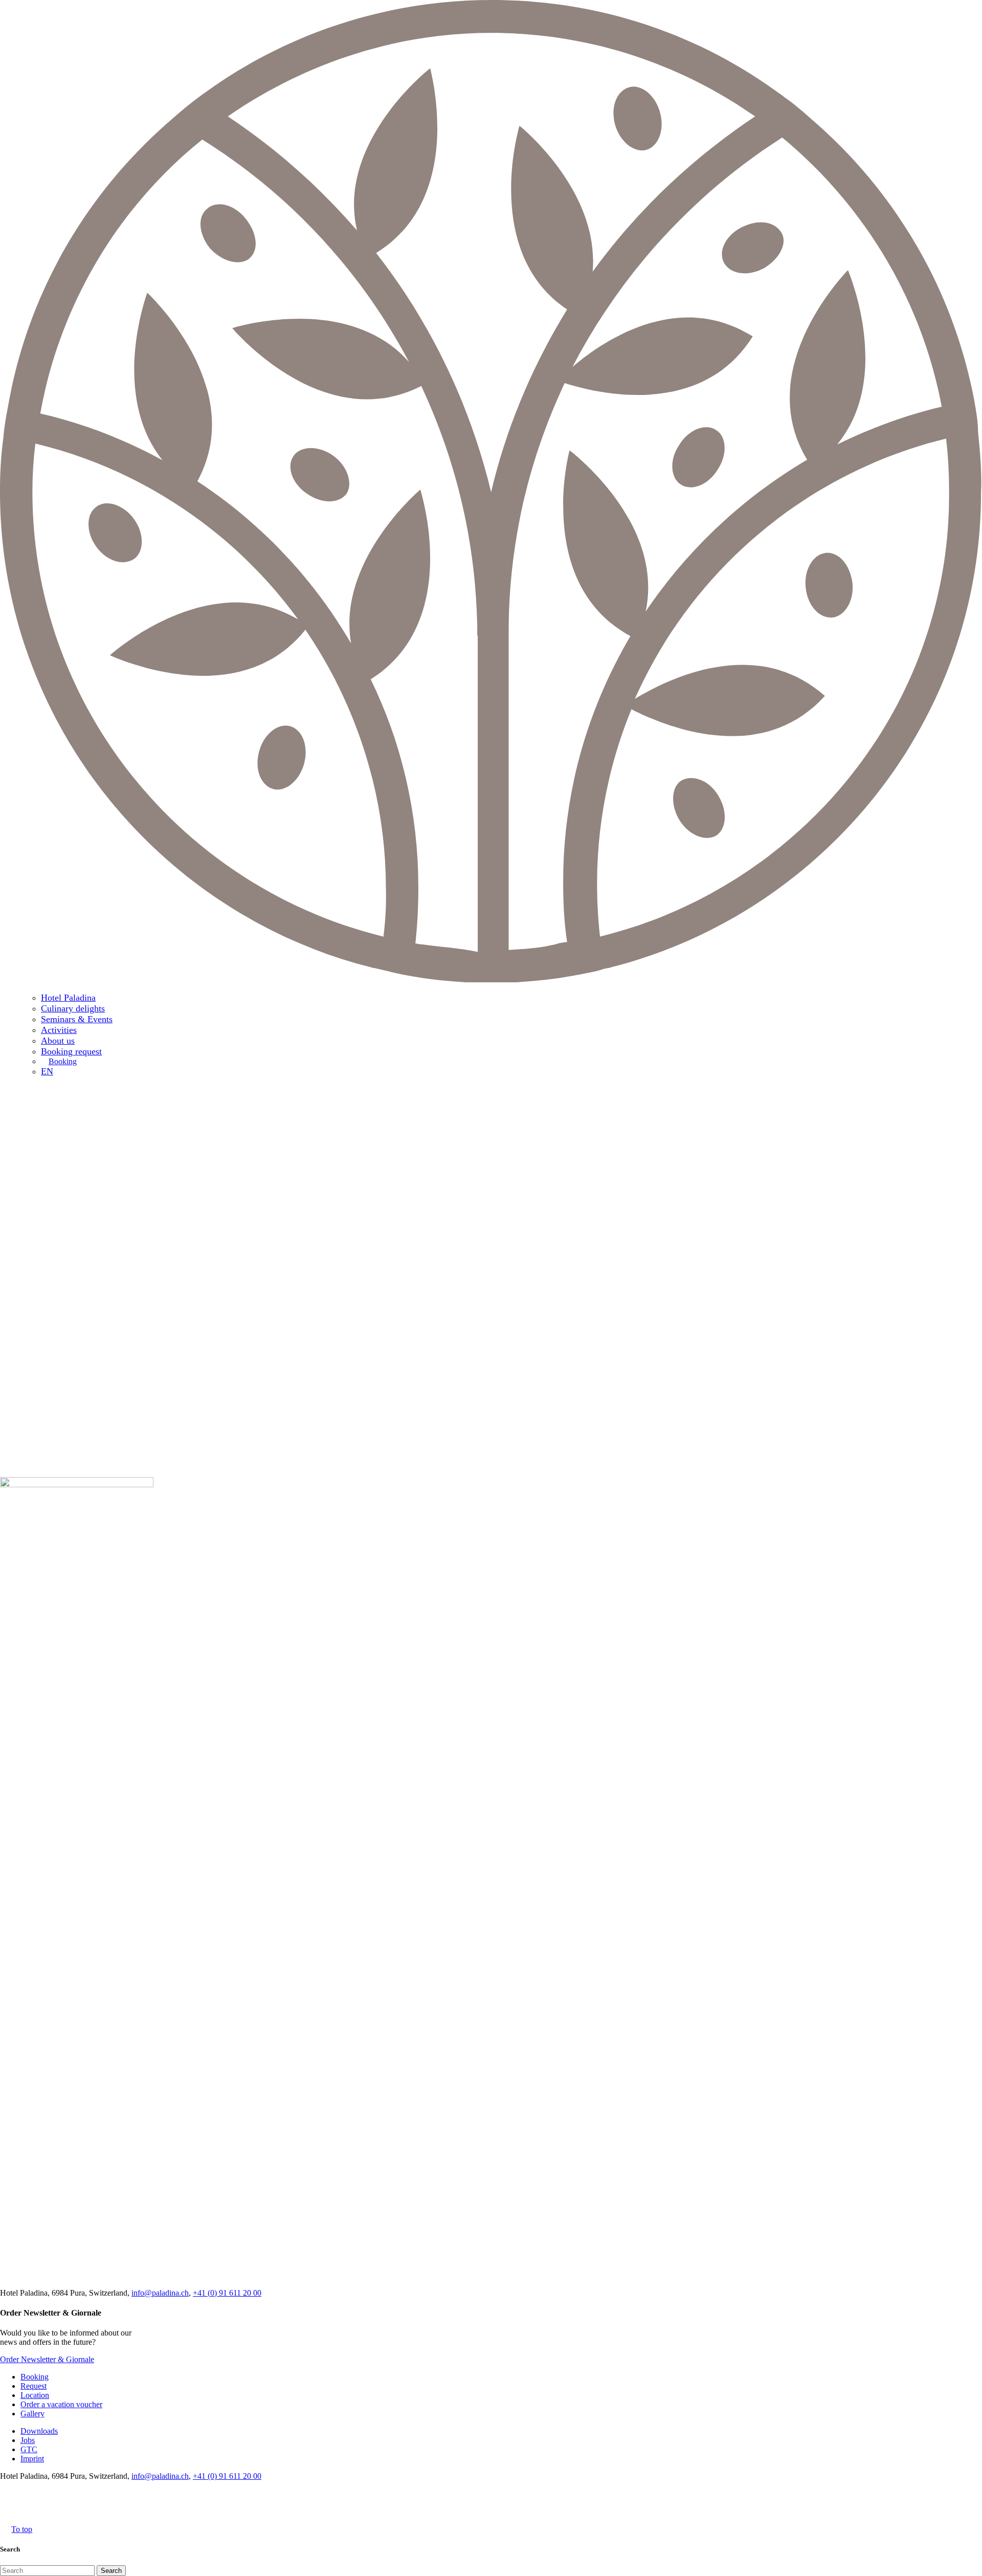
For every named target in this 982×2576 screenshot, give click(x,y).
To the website (747, 1523)
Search (111, 2571)
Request (34, 2386)
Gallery (32, 2414)
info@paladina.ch (160, 2293)
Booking (63, 1061)
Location (35, 2395)
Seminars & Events (77, 1019)
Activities (59, 1030)
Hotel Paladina (68, 998)
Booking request (71, 1051)
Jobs (28, 2440)
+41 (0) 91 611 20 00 (227, 2293)
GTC (29, 2449)
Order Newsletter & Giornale (47, 2359)
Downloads (39, 2431)
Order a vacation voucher (61, 2404)
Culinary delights (73, 1008)
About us (58, 1041)
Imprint (32, 2459)
